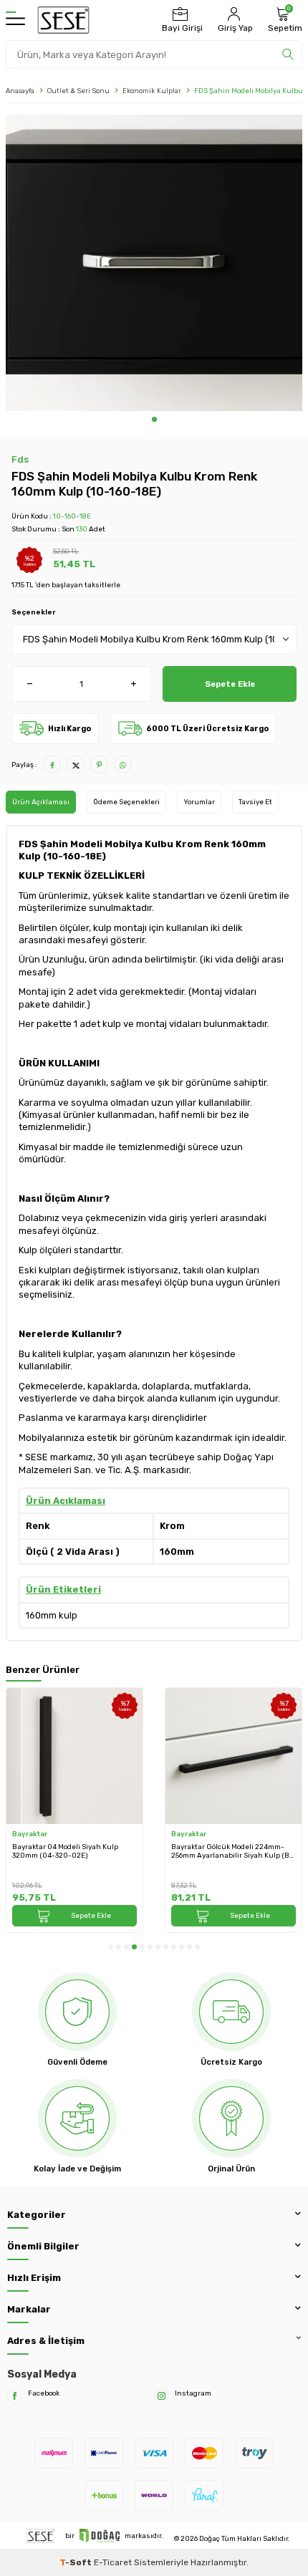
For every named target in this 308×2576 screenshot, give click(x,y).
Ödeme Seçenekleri (126, 802)
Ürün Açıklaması (41, 802)
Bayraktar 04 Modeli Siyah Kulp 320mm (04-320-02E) (65, 1851)
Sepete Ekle (230, 684)
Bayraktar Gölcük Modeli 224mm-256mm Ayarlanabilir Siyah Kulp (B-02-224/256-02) (232, 1852)
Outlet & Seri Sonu (78, 91)
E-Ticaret (113, 2562)
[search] (288, 54)
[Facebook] (15, 2396)
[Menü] (15, 20)
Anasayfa (20, 91)
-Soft (77, 2562)
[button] (154, 419)
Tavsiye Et (255, 802)
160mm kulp (52, 1615)
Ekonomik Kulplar (152, 91)
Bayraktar (30, 1834)
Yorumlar (199, 802)
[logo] (63, 20)
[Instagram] (162, 2396)
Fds (20, 459)
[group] (154, 263)
